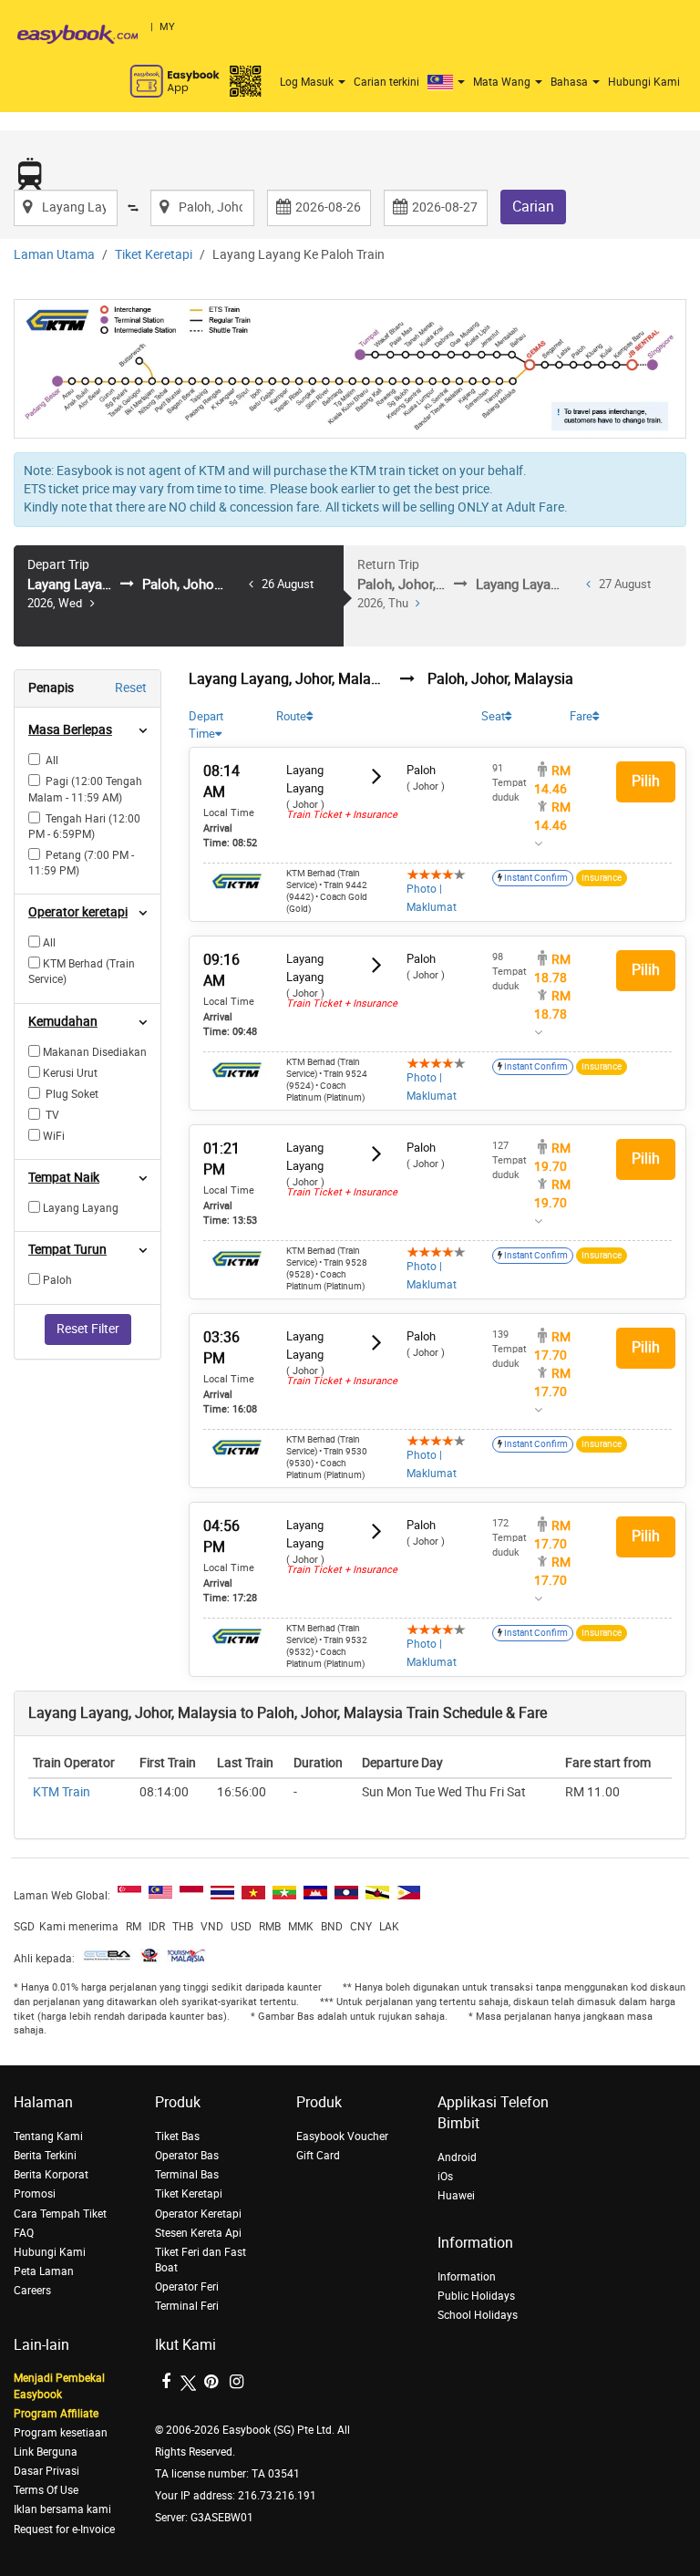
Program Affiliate (56, 2414)
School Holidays (478, 2315)
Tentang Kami (48, 2136)
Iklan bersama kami (62, 2509)
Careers (32, 2291)
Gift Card (318, 2156)
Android (457, 2157)
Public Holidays (476, 2296)
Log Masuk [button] (308, 82)
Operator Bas (187, 2156)
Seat (493, 716)
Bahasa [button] (571, 82)
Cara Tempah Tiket (60, 2214)
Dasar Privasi (46, 2471)
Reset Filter (88, 1329)
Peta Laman (44, 2271)
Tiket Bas (177, 2136)
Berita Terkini (45, 2156)
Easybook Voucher (342, 2136)
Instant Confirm (535, 878)
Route (291, 716)
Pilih (646, 781)
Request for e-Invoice (64, 2529)
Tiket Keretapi (154, 255)
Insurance (602, 878)
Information (467, 2277)
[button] (448, 82)
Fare (581, 716)
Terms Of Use (46, 2490)
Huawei (456, 2196)
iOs (445, 2177)
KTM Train (62, 1792)
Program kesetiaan (61, 2433)
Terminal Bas (187, 2175)
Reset (131, 688)
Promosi (35, 2194)
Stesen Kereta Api (198, 2233)
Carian (533, 207)
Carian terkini (386, 82)
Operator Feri (187, 2287)
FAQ (24, 2233)
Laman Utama (54, 255)
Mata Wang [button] (503, 82)
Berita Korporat (51, 2175)
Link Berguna (46, 2452)
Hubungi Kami (644, 82)
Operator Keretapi (198, 2214)
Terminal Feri (187, 2306)
